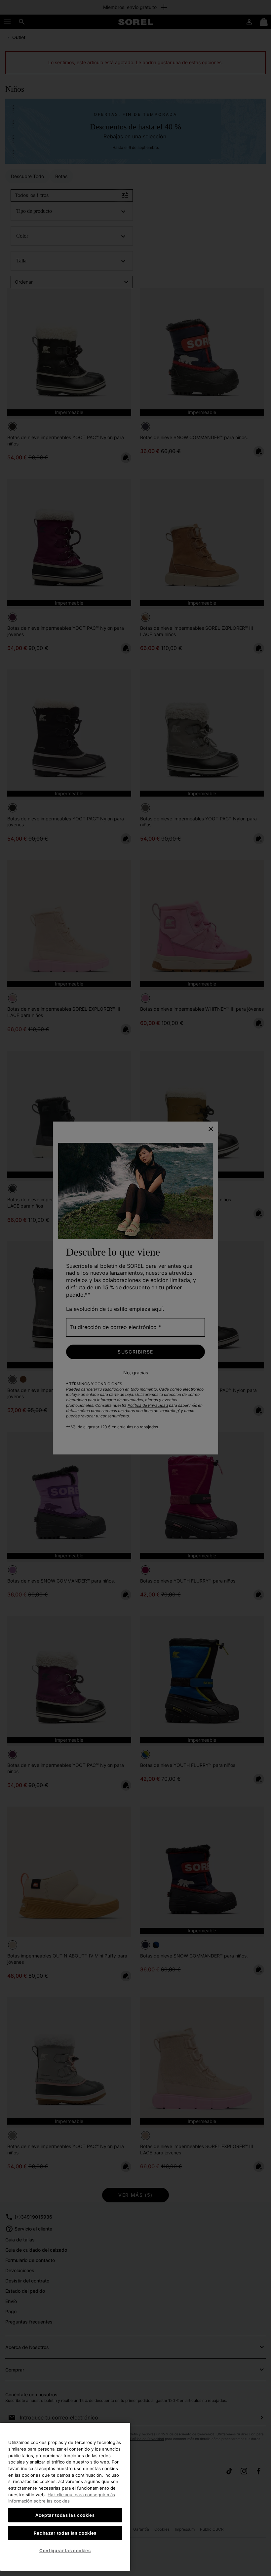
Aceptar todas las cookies (65, 2515)
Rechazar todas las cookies (65, 2533)
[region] (65, 2497)
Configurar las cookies (65, 2551)
